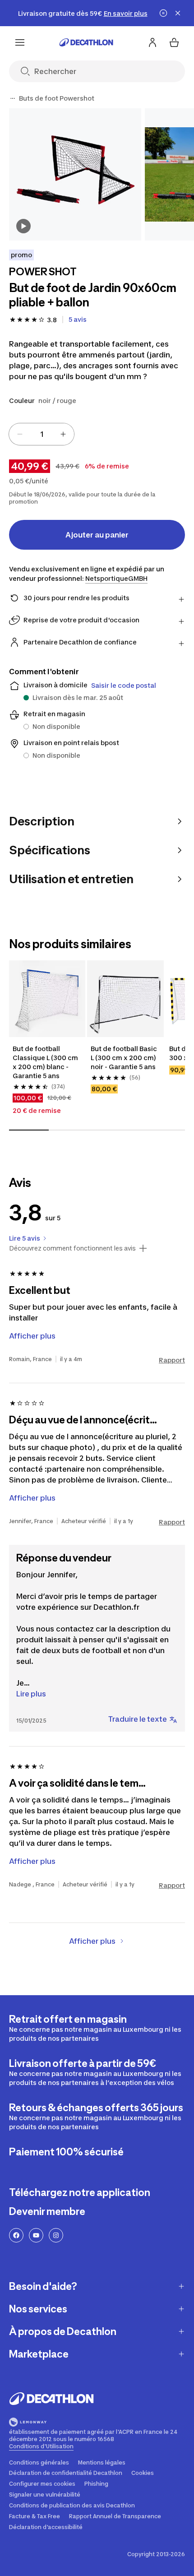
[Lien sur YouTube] (36, 2235)
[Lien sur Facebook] (16, 2235)
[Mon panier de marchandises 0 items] (174, 42)
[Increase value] (63, 434)
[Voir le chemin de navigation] (13, 98)
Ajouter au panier (97, 535)
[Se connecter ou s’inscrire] (152, 42)
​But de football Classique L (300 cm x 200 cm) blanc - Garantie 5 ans (46, 1062)
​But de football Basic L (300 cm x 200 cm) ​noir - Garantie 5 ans (125, 1058)
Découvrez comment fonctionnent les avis (72, 1248)
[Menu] (20, 42)
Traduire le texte (138, 1719)
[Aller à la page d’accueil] (86, 42)
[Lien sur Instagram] (56, 2235)
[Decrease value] (20, 434)
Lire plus (31, 1694)
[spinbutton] (42, 434)
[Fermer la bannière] (178, 13)
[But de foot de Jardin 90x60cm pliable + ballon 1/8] (75, 174)
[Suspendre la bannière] (163, 13)
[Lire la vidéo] (23, 226)
